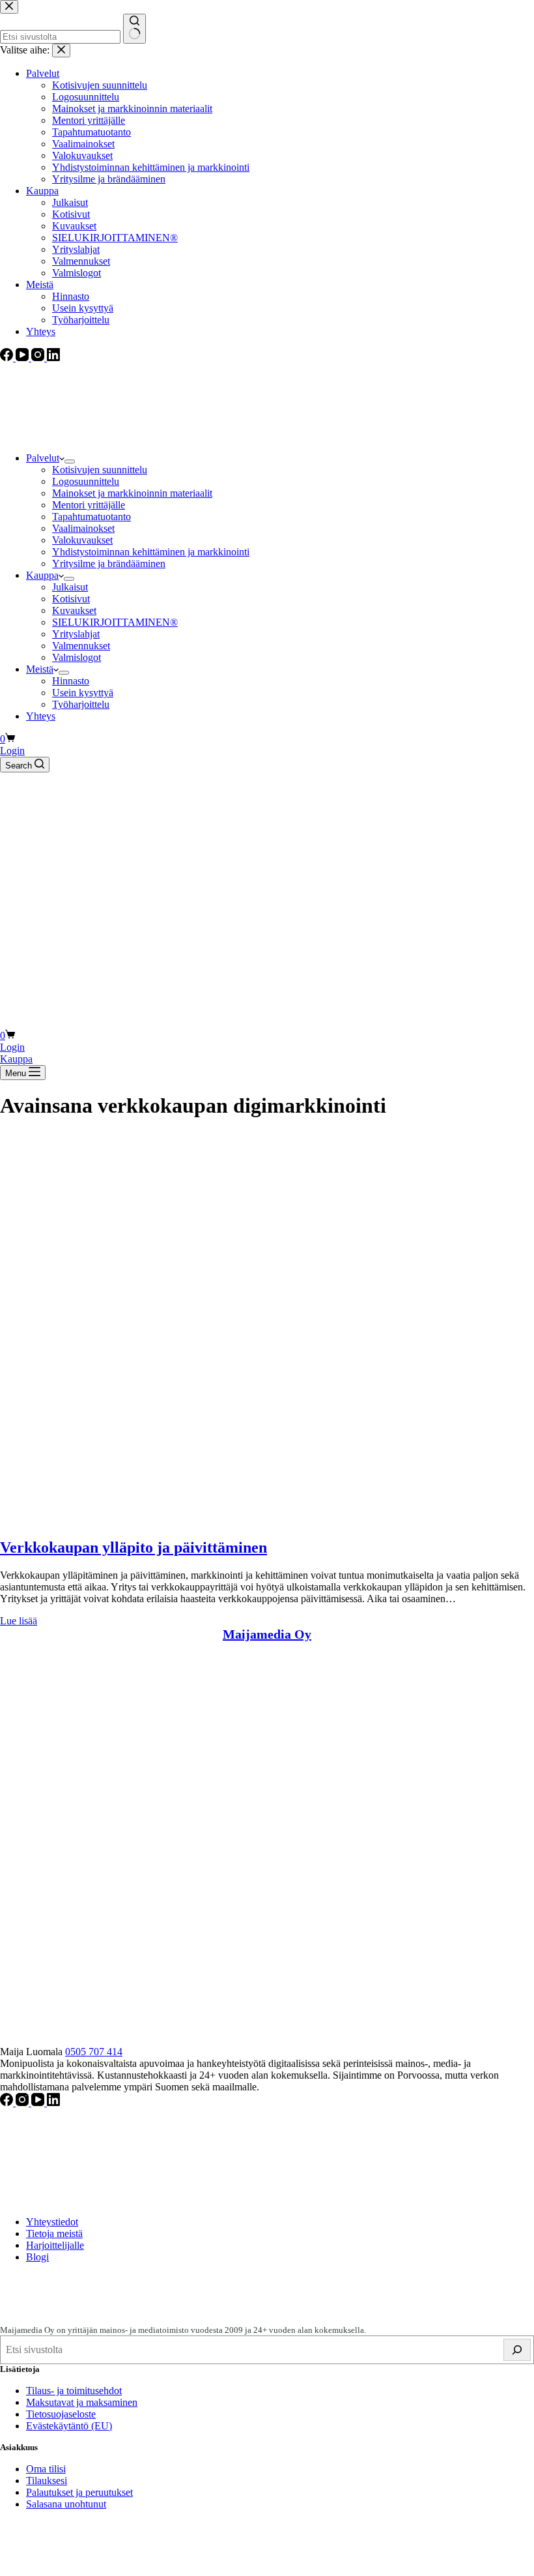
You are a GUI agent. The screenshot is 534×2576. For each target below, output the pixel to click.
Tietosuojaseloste (61, 2414)
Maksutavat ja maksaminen (82, 2402)
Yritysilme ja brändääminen (109, 563)
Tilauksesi (47, 2481)
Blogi (37, 2257)
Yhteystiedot (52, 2222)
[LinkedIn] (53, 2102)
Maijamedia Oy (267, 1634)
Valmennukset (81, 646)
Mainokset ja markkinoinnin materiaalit (132, 493)
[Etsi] (517, 2350)
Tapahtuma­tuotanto (91, 517)
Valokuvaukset (82, 540)
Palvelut (43, 458)
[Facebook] (8, 2102)
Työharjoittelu (81, 704)
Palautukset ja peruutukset (79, 2492)
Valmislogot (77, 657)
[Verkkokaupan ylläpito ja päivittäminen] (195, 1520)
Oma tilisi (46, 2469)
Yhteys (41, 716)
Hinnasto (71, 681)
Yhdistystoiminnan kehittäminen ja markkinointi (151, 552)
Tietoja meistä (54, 2233)
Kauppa (42, 575)
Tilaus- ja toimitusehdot (74, 2391)
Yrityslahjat (76, 634)
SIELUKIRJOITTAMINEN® (115, 622)
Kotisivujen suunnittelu (100, 470)
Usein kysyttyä (83, 693)
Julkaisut (70, 587)
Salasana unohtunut (66, 2504)
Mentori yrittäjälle (89, 505)
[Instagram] (23, 2102)
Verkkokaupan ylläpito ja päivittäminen (133, 1547)
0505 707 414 (94, 2052)
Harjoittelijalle (55, 2245)
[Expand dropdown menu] (70, 461)
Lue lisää (19, 1621)
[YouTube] (39, 2102)
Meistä (40, 669)
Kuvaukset (74, 610)
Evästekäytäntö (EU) (69, 2426)
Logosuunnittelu (86, 481)
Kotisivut (71, 599)
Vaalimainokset (83, 528)
